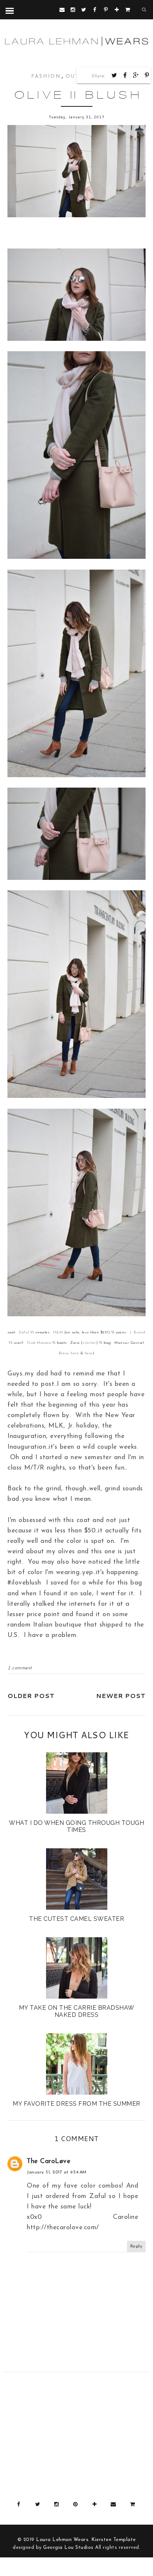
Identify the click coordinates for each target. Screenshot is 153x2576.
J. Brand (137, 1332)
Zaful (24, 1332)
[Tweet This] (114, 75)
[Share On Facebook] (125, 75)
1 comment (20, 1668)
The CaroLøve (48, 2161)
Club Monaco (39, 1343)
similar (89, 1343)
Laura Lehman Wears (62, 2540)
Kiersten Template (114, 2540)
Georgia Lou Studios (68, 2548)
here (64, 1353)
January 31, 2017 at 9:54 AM (57, 2172)
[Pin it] (147, 75)
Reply (136, 2246)
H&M (58, 1332)
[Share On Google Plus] (136, 75)
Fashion (46, 76)
